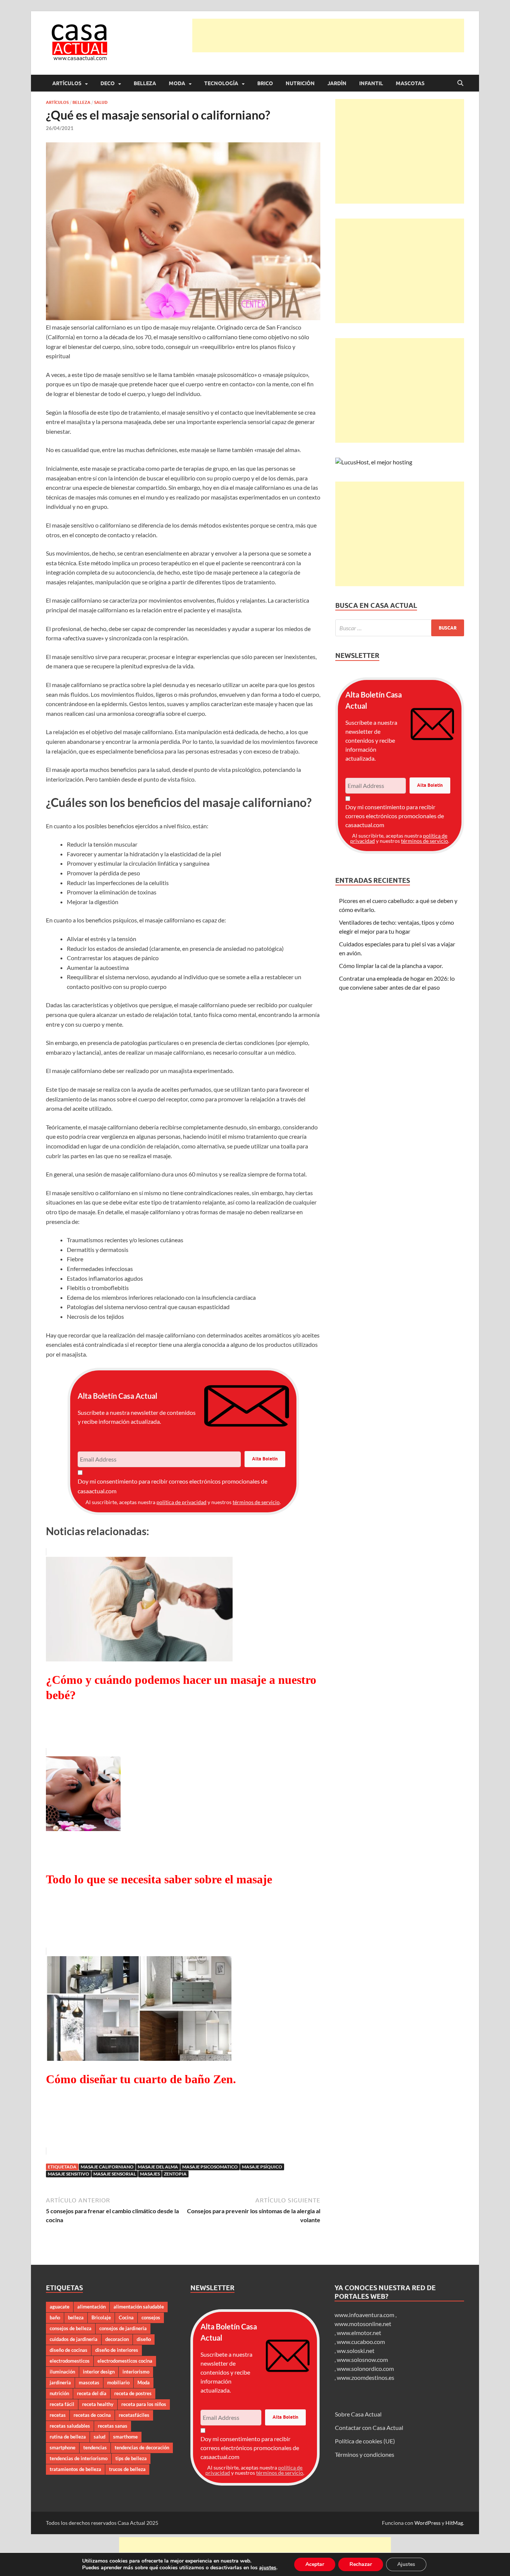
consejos (151, 2317)
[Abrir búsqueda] (460, 83)
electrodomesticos (70, 2361)
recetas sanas (113, 2426)
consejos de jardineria (123, 2328)
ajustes (268, 2568)
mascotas (89, 2382)
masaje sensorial (115, 2174)
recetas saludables (70, 2426)
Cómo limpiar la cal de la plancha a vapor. (391, 966)
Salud (101, 102)
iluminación (62, 2372)
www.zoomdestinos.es (366, 2377)
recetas (58, 2415)
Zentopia (175, 2174)
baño (55, 2317)
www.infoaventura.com (365, 2315)
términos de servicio (256, 1502)
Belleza (145, 83)
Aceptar (315, 2564)
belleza (76, 2317)
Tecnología (221, 83)
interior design (99, 2372)
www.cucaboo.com (361, 2342)
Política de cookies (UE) (365, 2441)
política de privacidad (181, 1502)
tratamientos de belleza (75, 2469)
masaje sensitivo (69, 2174)
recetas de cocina (92, 2415)
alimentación (91, 2307)
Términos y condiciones (365, 2454)
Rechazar (361, 2564)
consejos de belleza (71, 2328)
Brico (265, 83)
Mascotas (410, 83)
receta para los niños (144, 2404)
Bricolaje (101, 2317)
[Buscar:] (400, 628)
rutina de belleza (68, 2437)
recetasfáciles (134, 2415)
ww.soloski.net (356, 2351)
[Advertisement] (328, 35)
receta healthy (98, 2404)
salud (99, 2437)
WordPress (427, 2523)
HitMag (454, 2523)
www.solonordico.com (365, 2368)
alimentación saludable (139, 2307)
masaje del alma (158, 2167)
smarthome (125, 2437)
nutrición (59, 2393)
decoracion (117, 2339)
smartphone (63, 2447)
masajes (150, 2174)
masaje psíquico (262, 2167)
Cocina (126, 2317)
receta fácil (62, 2404)
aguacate (60, 2307)
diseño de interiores (117, 2350)
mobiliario (118, 2382)
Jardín (337, 83)
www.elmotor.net (359, 2333)
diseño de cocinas (69, 2350)
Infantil (371, 83)
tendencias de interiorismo (79, 2458)
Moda (177, 83)
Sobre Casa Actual (358, 2414)
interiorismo (136, 2372)
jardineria (60, 2382)
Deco (108, 83)
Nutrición (300, 83)
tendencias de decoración (142, 2447)
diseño (144, 2339)
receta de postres (133, 2393)
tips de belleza (131, 2458)
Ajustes (406, 2564)
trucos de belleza (127, 2469)
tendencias (95, 2447)
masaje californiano (107, 2167)
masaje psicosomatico (210, 2167)
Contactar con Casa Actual (369, 2427)
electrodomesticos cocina (125, 2361)
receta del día (92, 2393)
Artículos (67, 83)
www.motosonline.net (363, 2324)
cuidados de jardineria (74, 2339)
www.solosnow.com (362, 2359)
